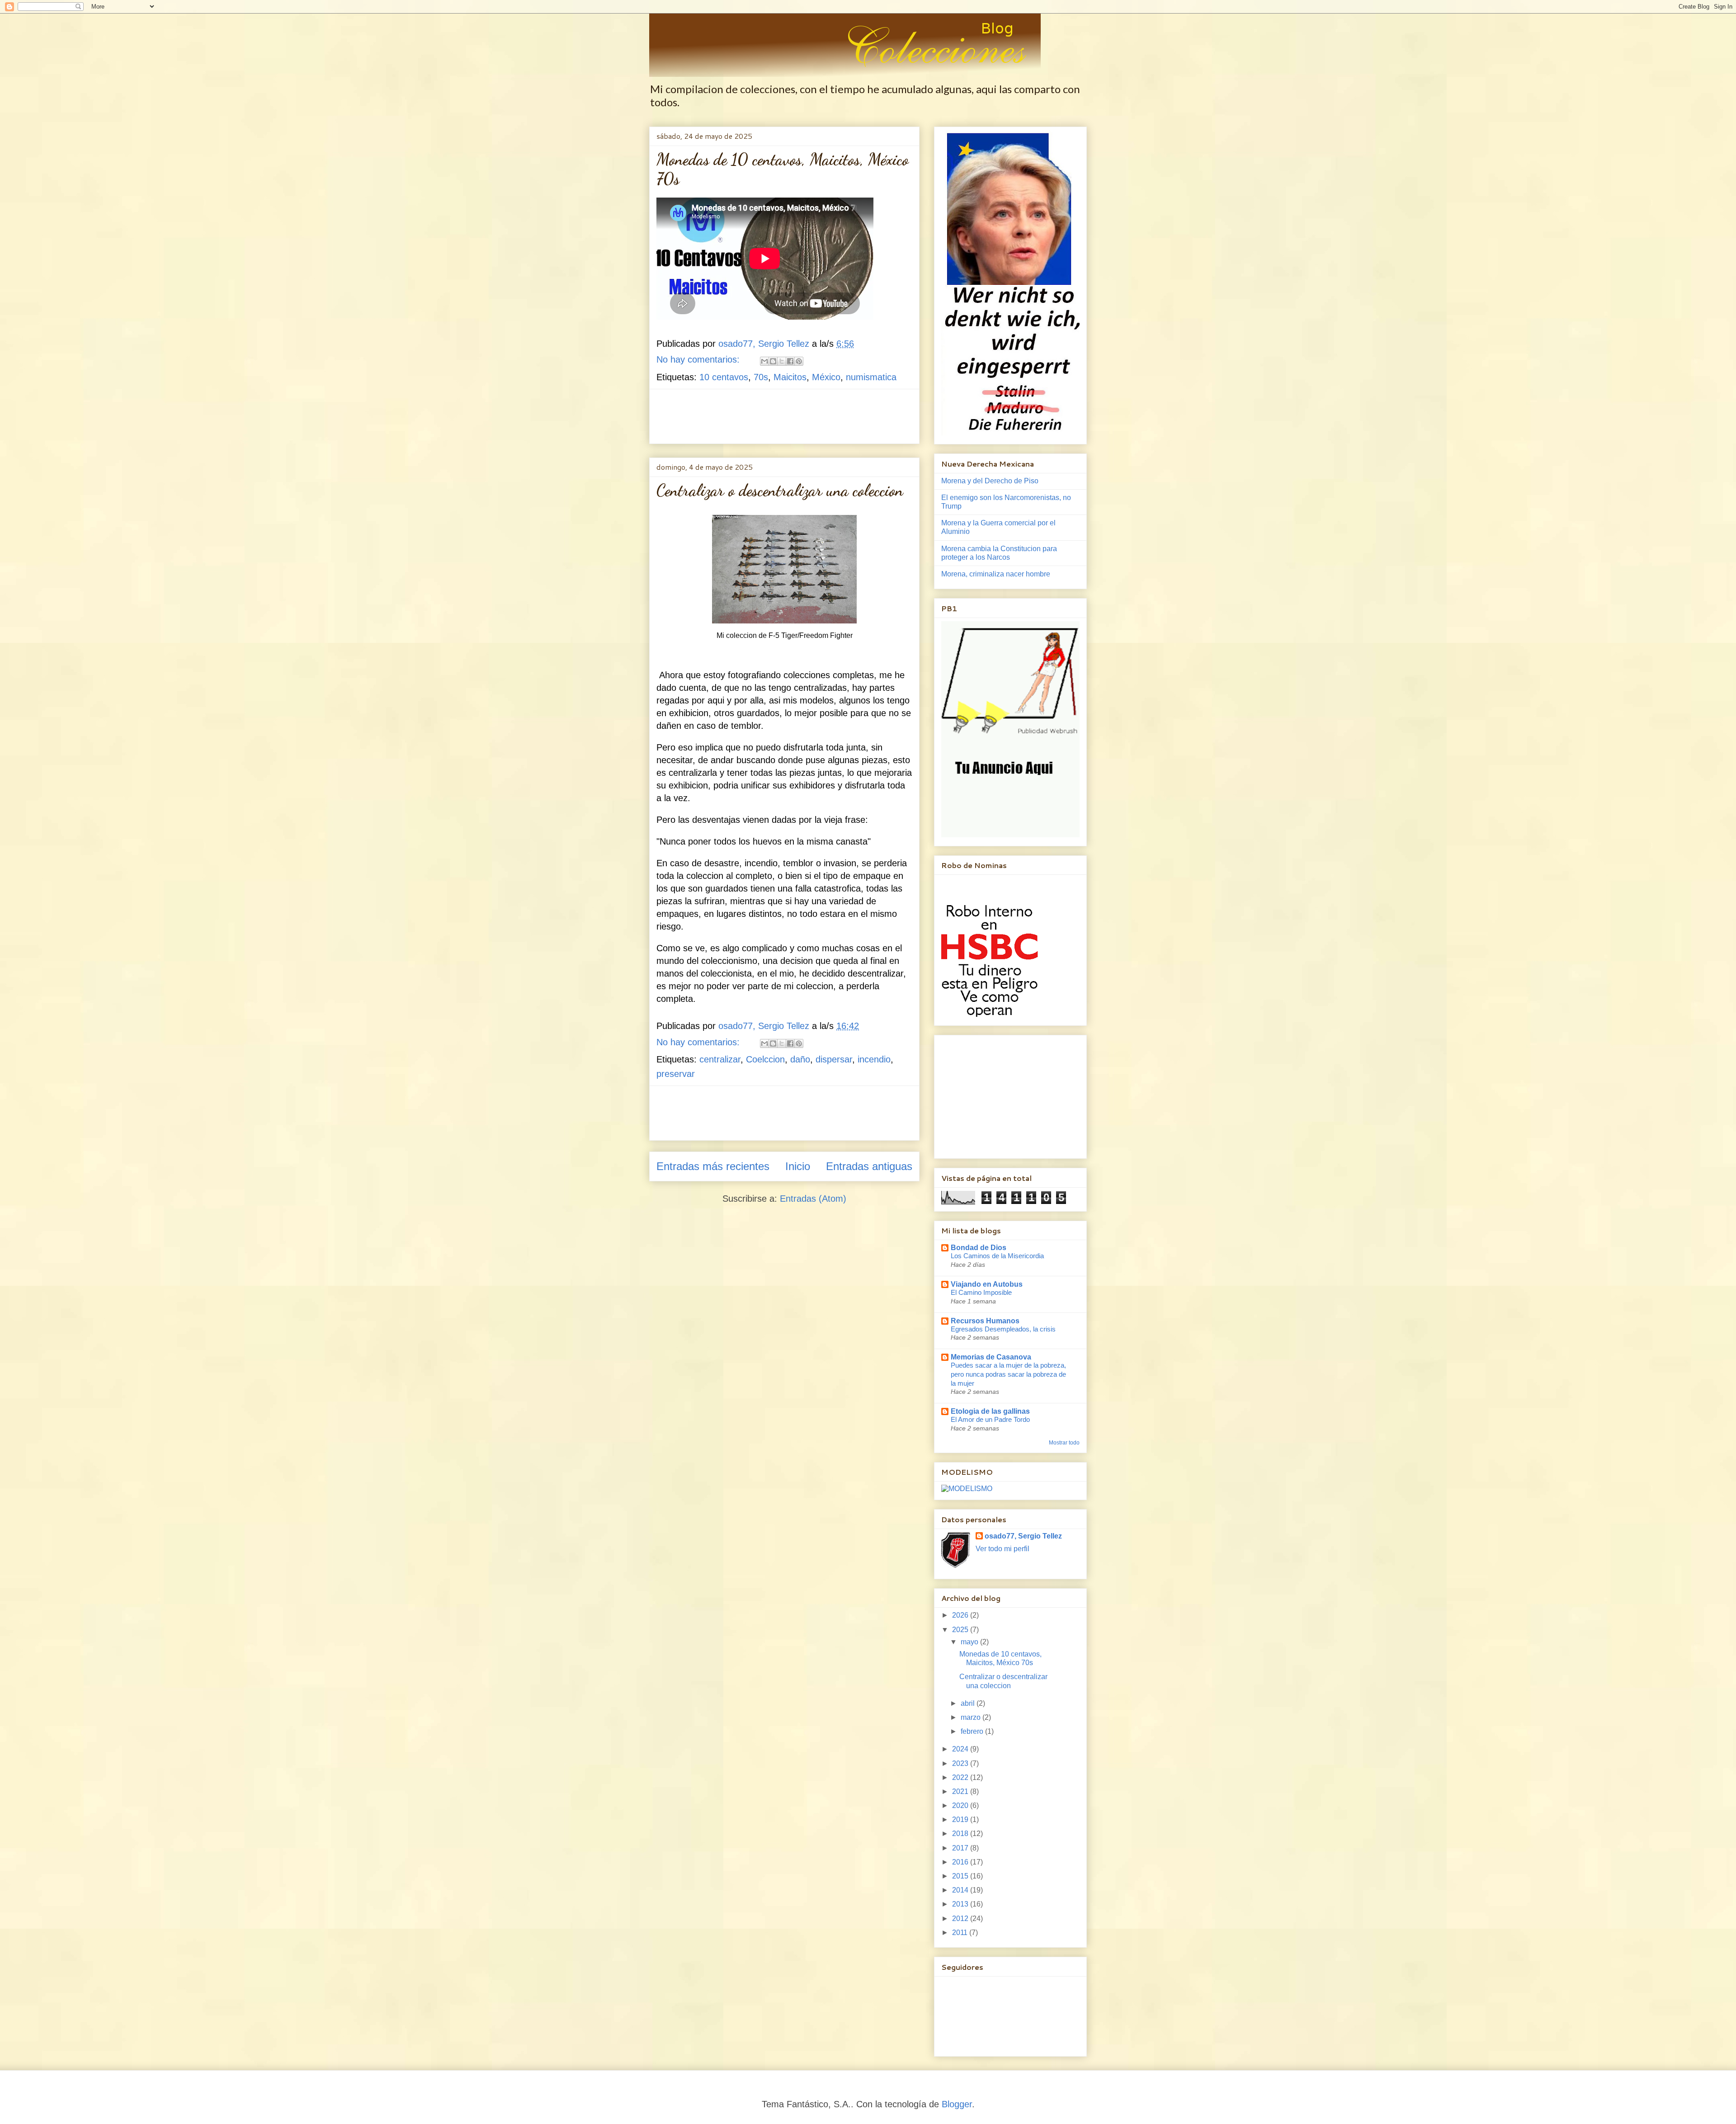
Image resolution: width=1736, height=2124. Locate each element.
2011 (961, 1933)
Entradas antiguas (869, 1166)
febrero (973, 1731)
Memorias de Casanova (991, 1357)
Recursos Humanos (985, 1321)
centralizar (720, 1059)
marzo (972, 1717)
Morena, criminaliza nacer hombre (996, 574)
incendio (874, 1059)
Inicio (798, 1166)
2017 (961, 1848)
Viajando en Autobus (987, 1284)
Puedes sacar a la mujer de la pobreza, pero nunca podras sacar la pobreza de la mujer (1008, 1374)
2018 (961, 1834)
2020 (961, 1805)
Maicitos (790, 377)
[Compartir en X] (782, 361)
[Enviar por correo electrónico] (764, 361)
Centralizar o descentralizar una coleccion (780, 490)
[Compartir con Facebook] (790, 361)
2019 (961, 1820)
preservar (676, 1074)
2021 (961, 1791)
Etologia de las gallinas (990, 1411)
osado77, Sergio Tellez (1023, 1536)
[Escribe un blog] (773, 361)
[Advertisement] (821, 416)
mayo (970, 1642)
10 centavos (724, 377)
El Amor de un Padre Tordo (990, 1419)
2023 (961, 1763)
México (826, 377)
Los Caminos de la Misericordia (997, 1256)
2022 (961, 1777)
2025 (961, 1630)
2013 (961, 1904)
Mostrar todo (1064, 1443)
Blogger (957, 2104)
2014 (961, 1890)
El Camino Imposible (981, 1292)
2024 (961, 1749)
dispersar (834, 1059)
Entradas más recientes (713, 1166)
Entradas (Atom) (813, 1199)
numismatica (871, 377)
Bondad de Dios (979, 1248)
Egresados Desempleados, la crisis (1003, 1329)
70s (761, 377)
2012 (961, 1919)
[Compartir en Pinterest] (799, 361)
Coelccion (765, 1059)
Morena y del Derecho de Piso (990, 481)
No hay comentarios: (699, 359)
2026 (961, 1615)
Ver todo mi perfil (1002, 1549)
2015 (961, 1876)
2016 (961, 1862)
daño (800, 1059)
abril (969, 1703)
